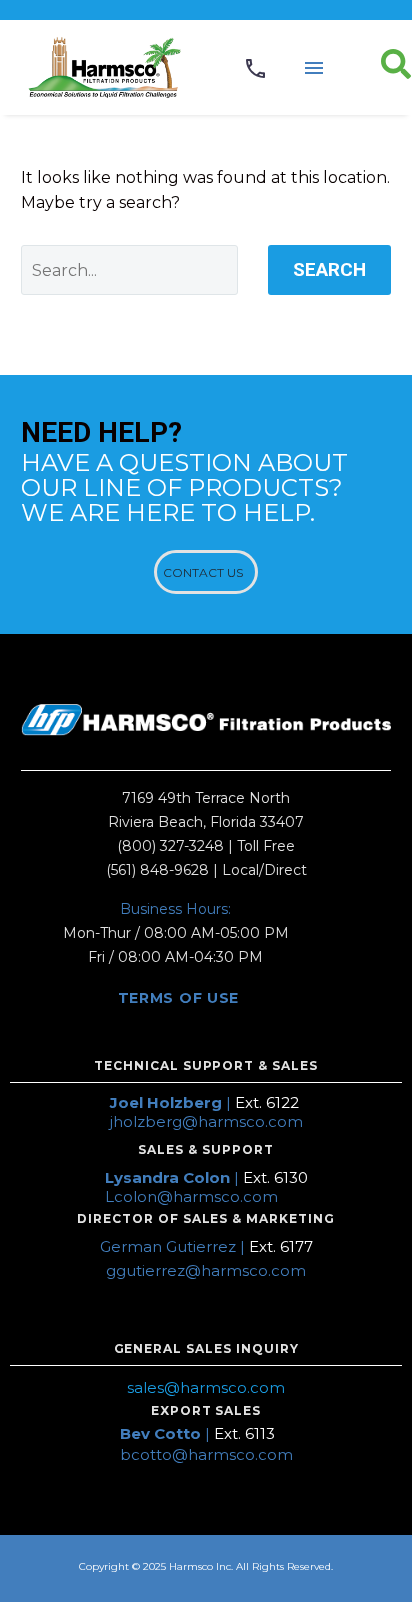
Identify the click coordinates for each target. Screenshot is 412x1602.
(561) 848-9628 (157, 870)
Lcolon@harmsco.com (191, 1196)
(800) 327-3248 (170, 846)
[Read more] (255, 68)
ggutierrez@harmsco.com (206, 1270)
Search (329, 269)
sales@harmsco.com (206, 1387)
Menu (314, 68)
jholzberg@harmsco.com (206, 1121)
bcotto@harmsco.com (206, 1454)
